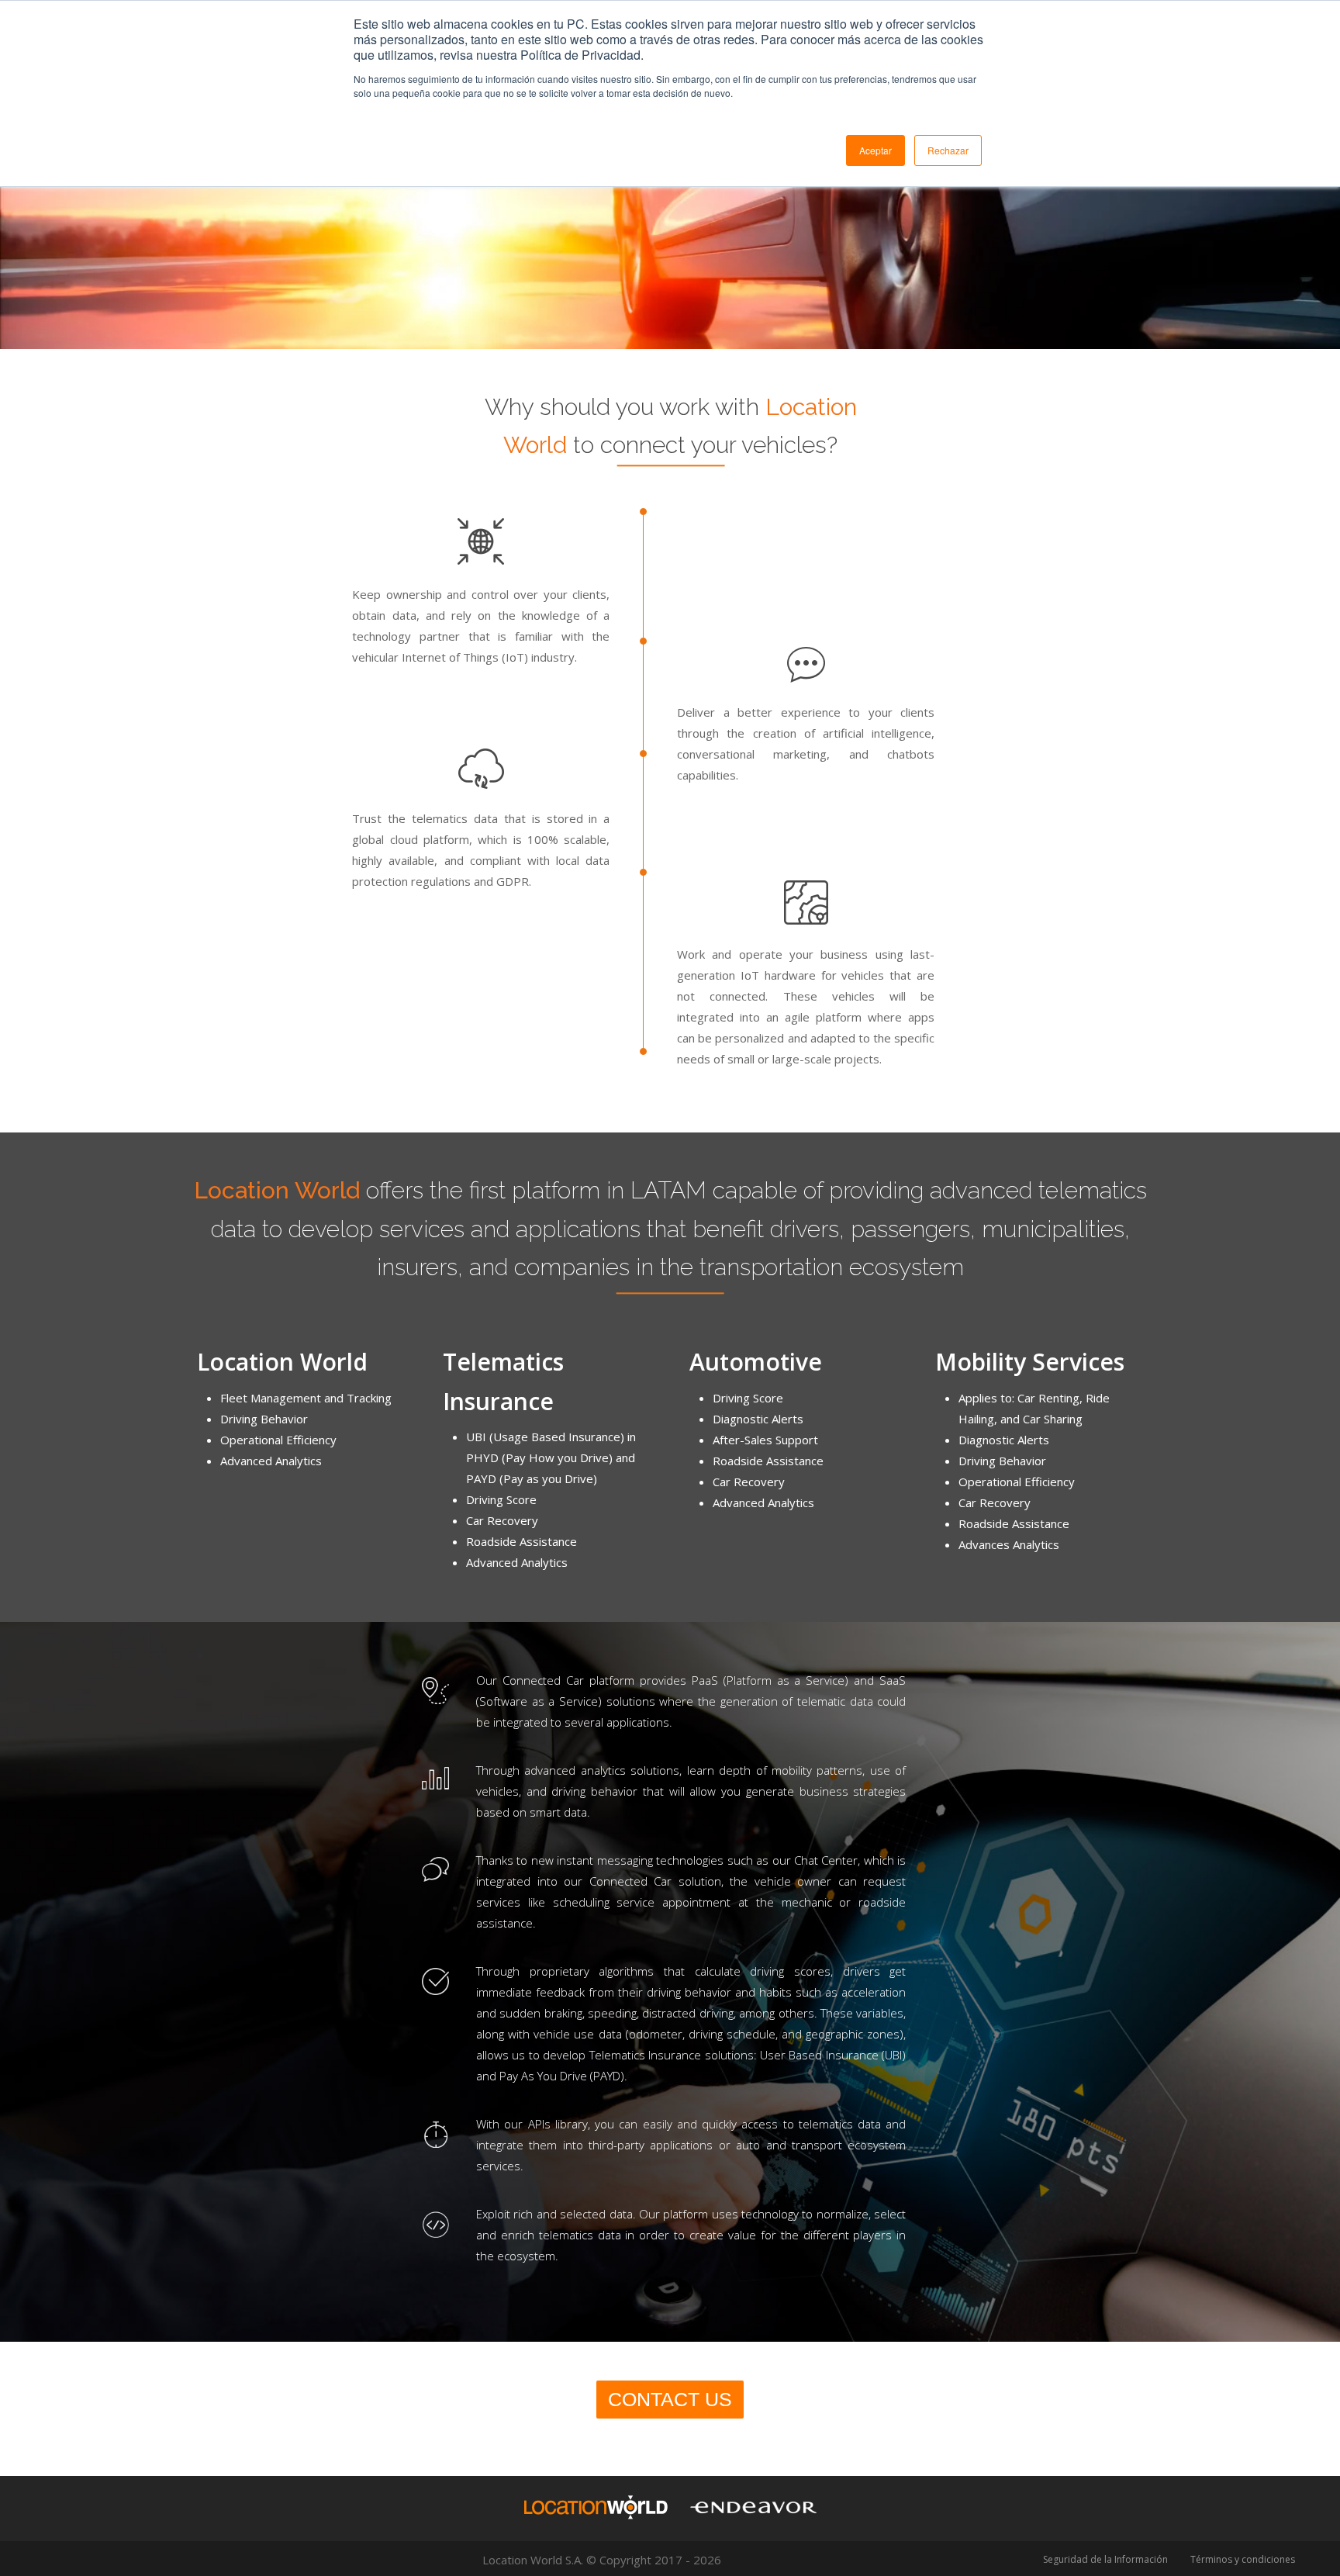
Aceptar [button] (875, 150)
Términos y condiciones (1243, 2559)
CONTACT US (670, 2399)
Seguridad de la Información (1105, 2559)
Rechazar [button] (948, 150)
